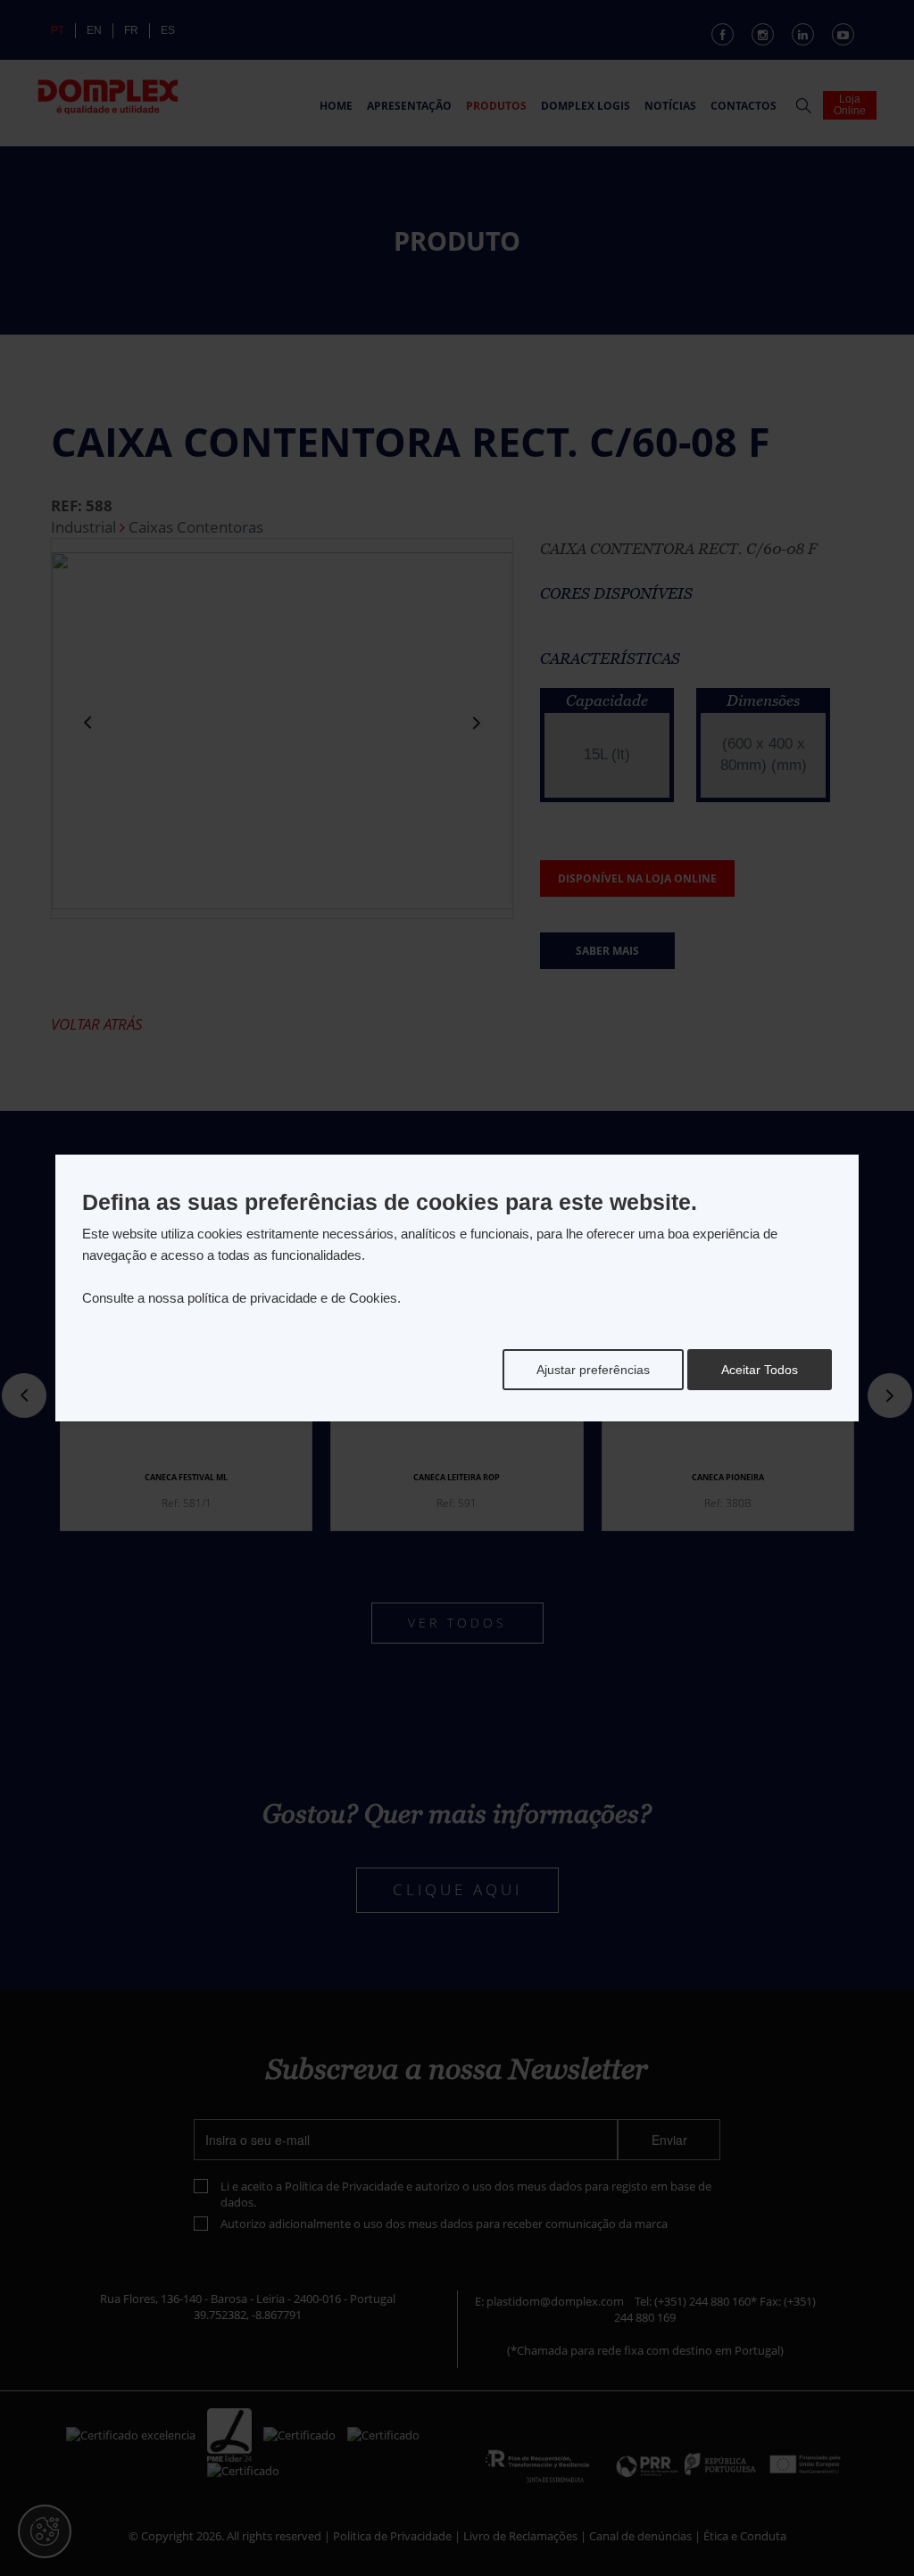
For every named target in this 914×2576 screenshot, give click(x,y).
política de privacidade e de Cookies (292, 1298)
